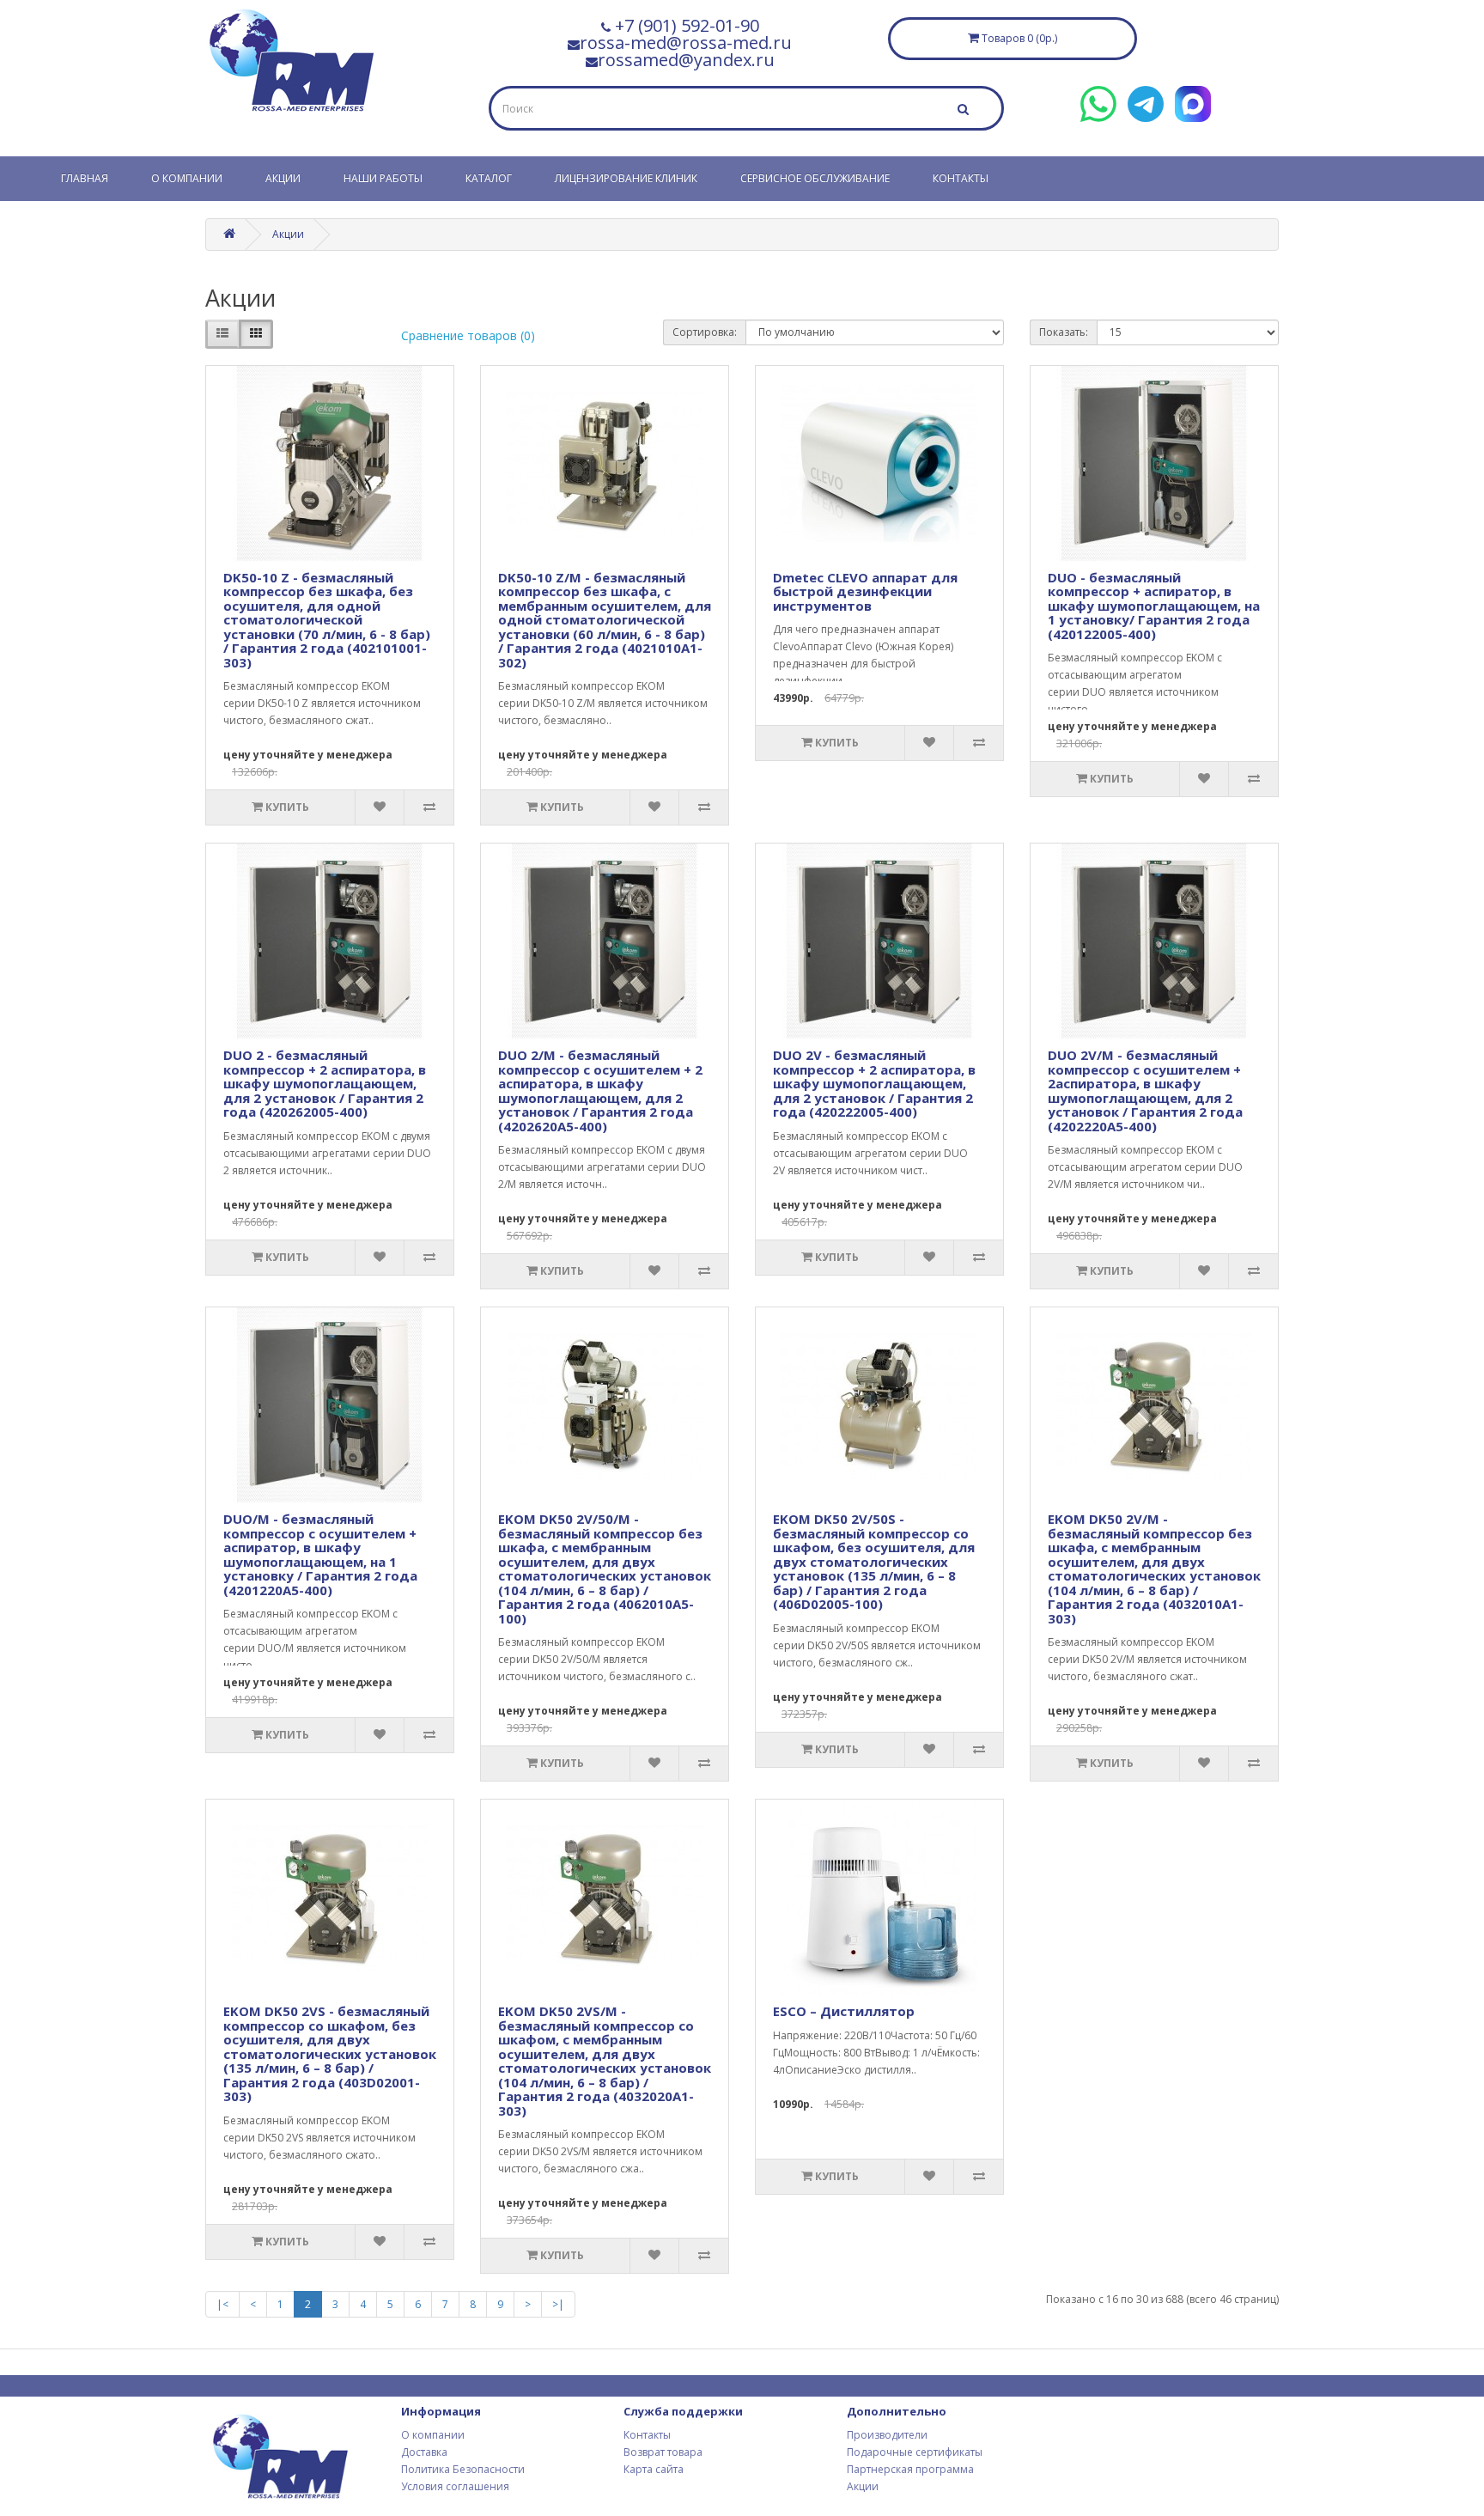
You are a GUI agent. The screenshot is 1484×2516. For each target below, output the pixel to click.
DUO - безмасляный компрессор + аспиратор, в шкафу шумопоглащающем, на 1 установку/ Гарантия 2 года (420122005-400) (1154, 606)
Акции (283, 178)
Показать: (1064, 332)
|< (222, 2304)
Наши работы (383, 178)
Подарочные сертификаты (915, 2452)
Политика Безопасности (463, 2469)
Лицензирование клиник (626, 178)
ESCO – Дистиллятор (844, 2011)
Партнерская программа (910, 2469)
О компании (187, 178)
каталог (489, 178)
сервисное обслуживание (815, 178)
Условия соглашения (455, 2486)
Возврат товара (663, 2452)
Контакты (961, 178)
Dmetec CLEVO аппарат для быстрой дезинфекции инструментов (865, 591)
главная (85, 178)
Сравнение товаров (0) (468, 335)
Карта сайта (654, 2469)
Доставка (424, 2452)
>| (558, 2304)
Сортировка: (705, 332)
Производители (887, 2435)
